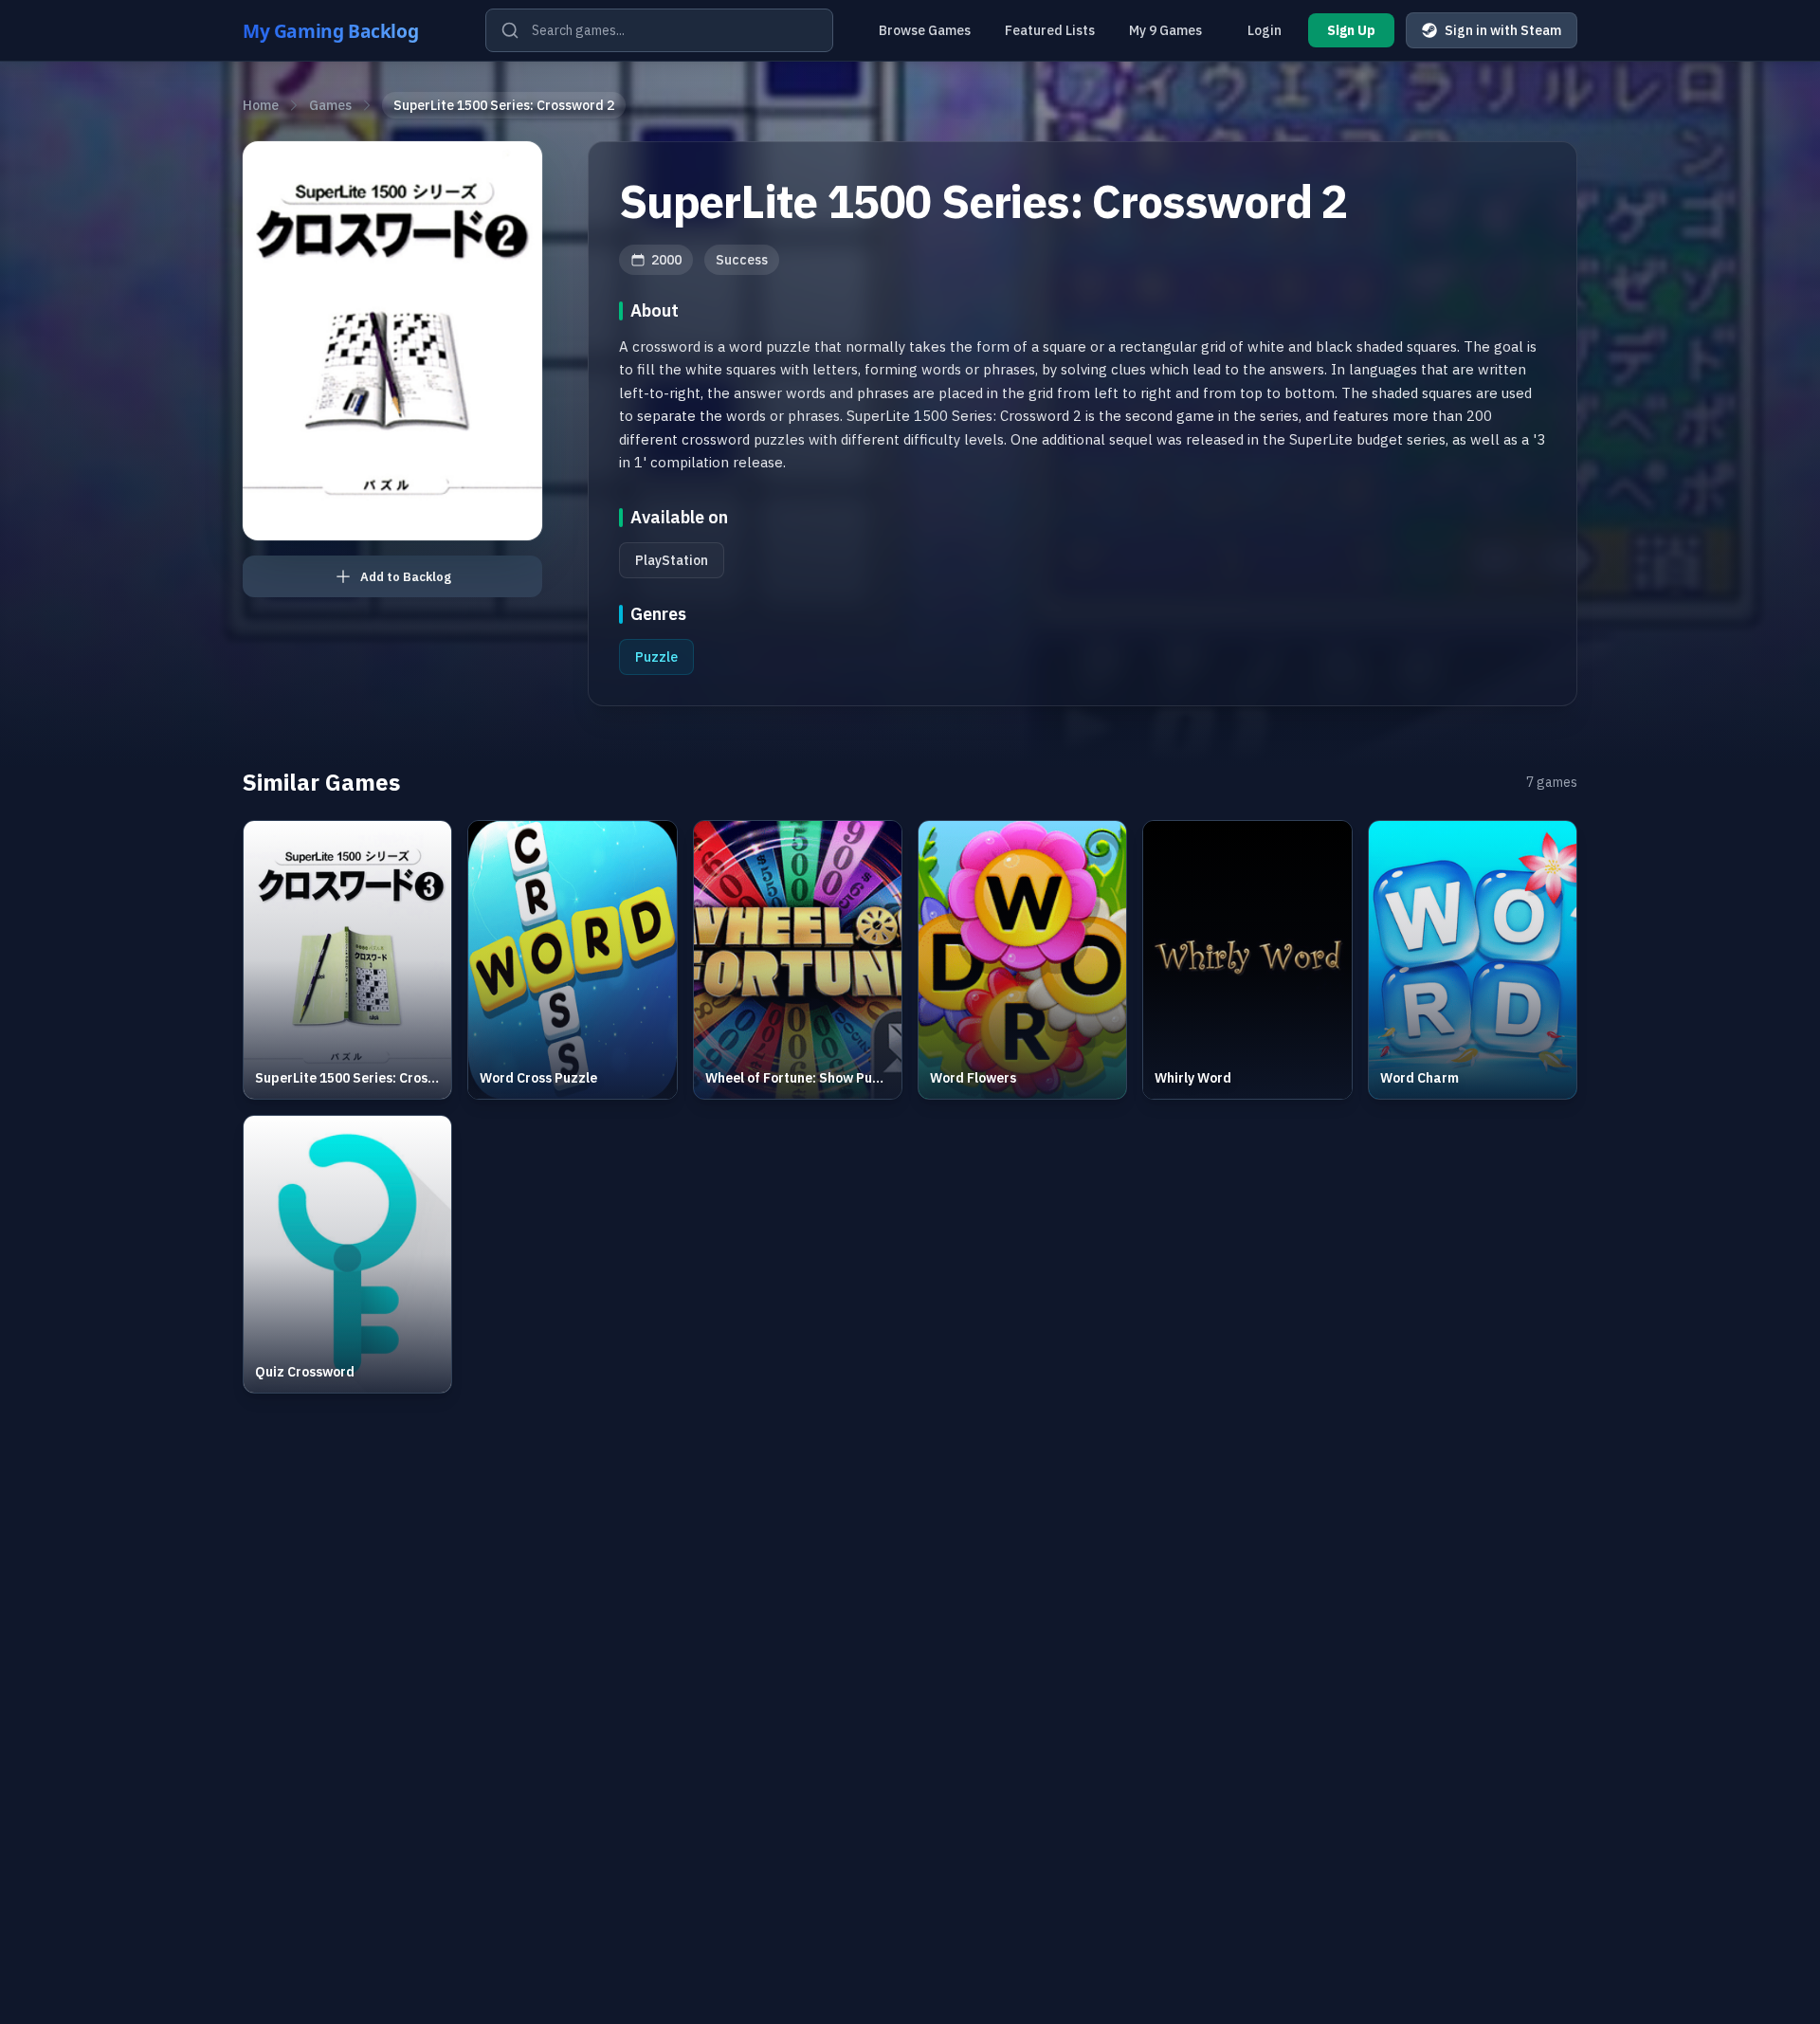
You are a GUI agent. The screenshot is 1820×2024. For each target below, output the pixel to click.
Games (330, 105)
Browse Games (925, 30)
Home (261, 105)
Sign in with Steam (1503, 30)
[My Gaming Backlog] (349, 30)
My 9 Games (1165, 30)
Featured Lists (1050, 30)
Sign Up (1351, 30)
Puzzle (656, 657)
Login (1265, 30)
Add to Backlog (406, 577)
